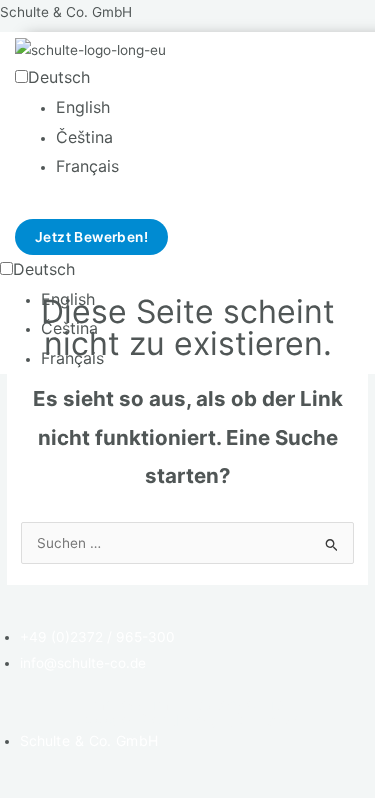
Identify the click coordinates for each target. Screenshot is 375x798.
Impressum (128, 704)
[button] (145, 214)
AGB (284, 720)
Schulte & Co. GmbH (66, 12)
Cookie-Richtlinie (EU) (160, 720)
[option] (104, 108)
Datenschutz (240, 704)
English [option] (83, 107)
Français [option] (87, 166)
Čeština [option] (84, 137)
